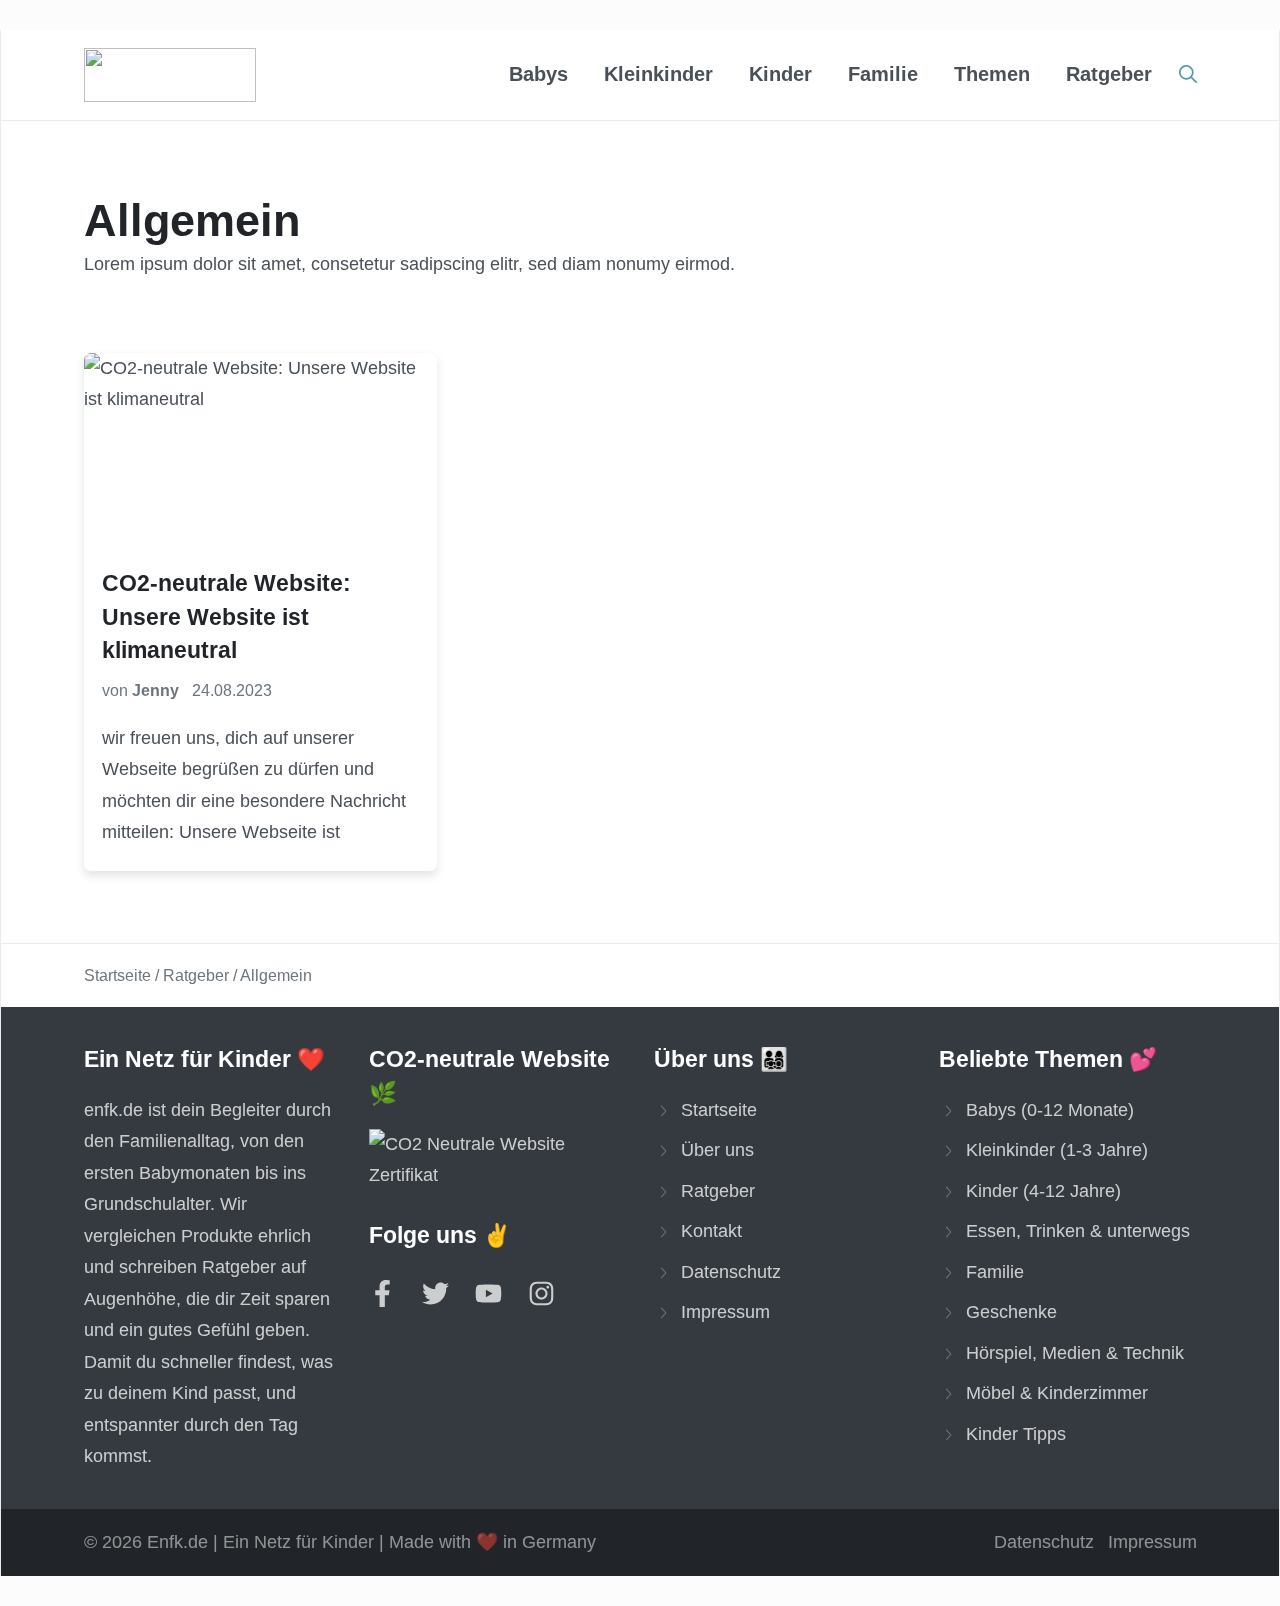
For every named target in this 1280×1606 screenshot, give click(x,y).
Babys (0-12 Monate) (1050, 1110)
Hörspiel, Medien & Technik (1075, 1353)
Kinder (780, 74)
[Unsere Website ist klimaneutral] (498, 1160)
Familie (883, 74)
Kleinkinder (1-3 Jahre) (1057, 1150)
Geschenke (1011, 1312)
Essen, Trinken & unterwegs (1078, 1231)
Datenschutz (731, 1272)
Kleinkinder (658, 74)
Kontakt (711, 1231)
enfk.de (113, 1110)
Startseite (117, 975)
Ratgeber (1109, 74)
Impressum (725, 1312)
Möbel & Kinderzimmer (1057, 1393)
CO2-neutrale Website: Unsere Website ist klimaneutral (226, 617)
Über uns (717, 1150)
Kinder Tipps (1016, 1434)
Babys (538, 74)
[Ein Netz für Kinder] (170, 75)
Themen (992, 74)
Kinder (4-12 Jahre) (1043, 1191)
